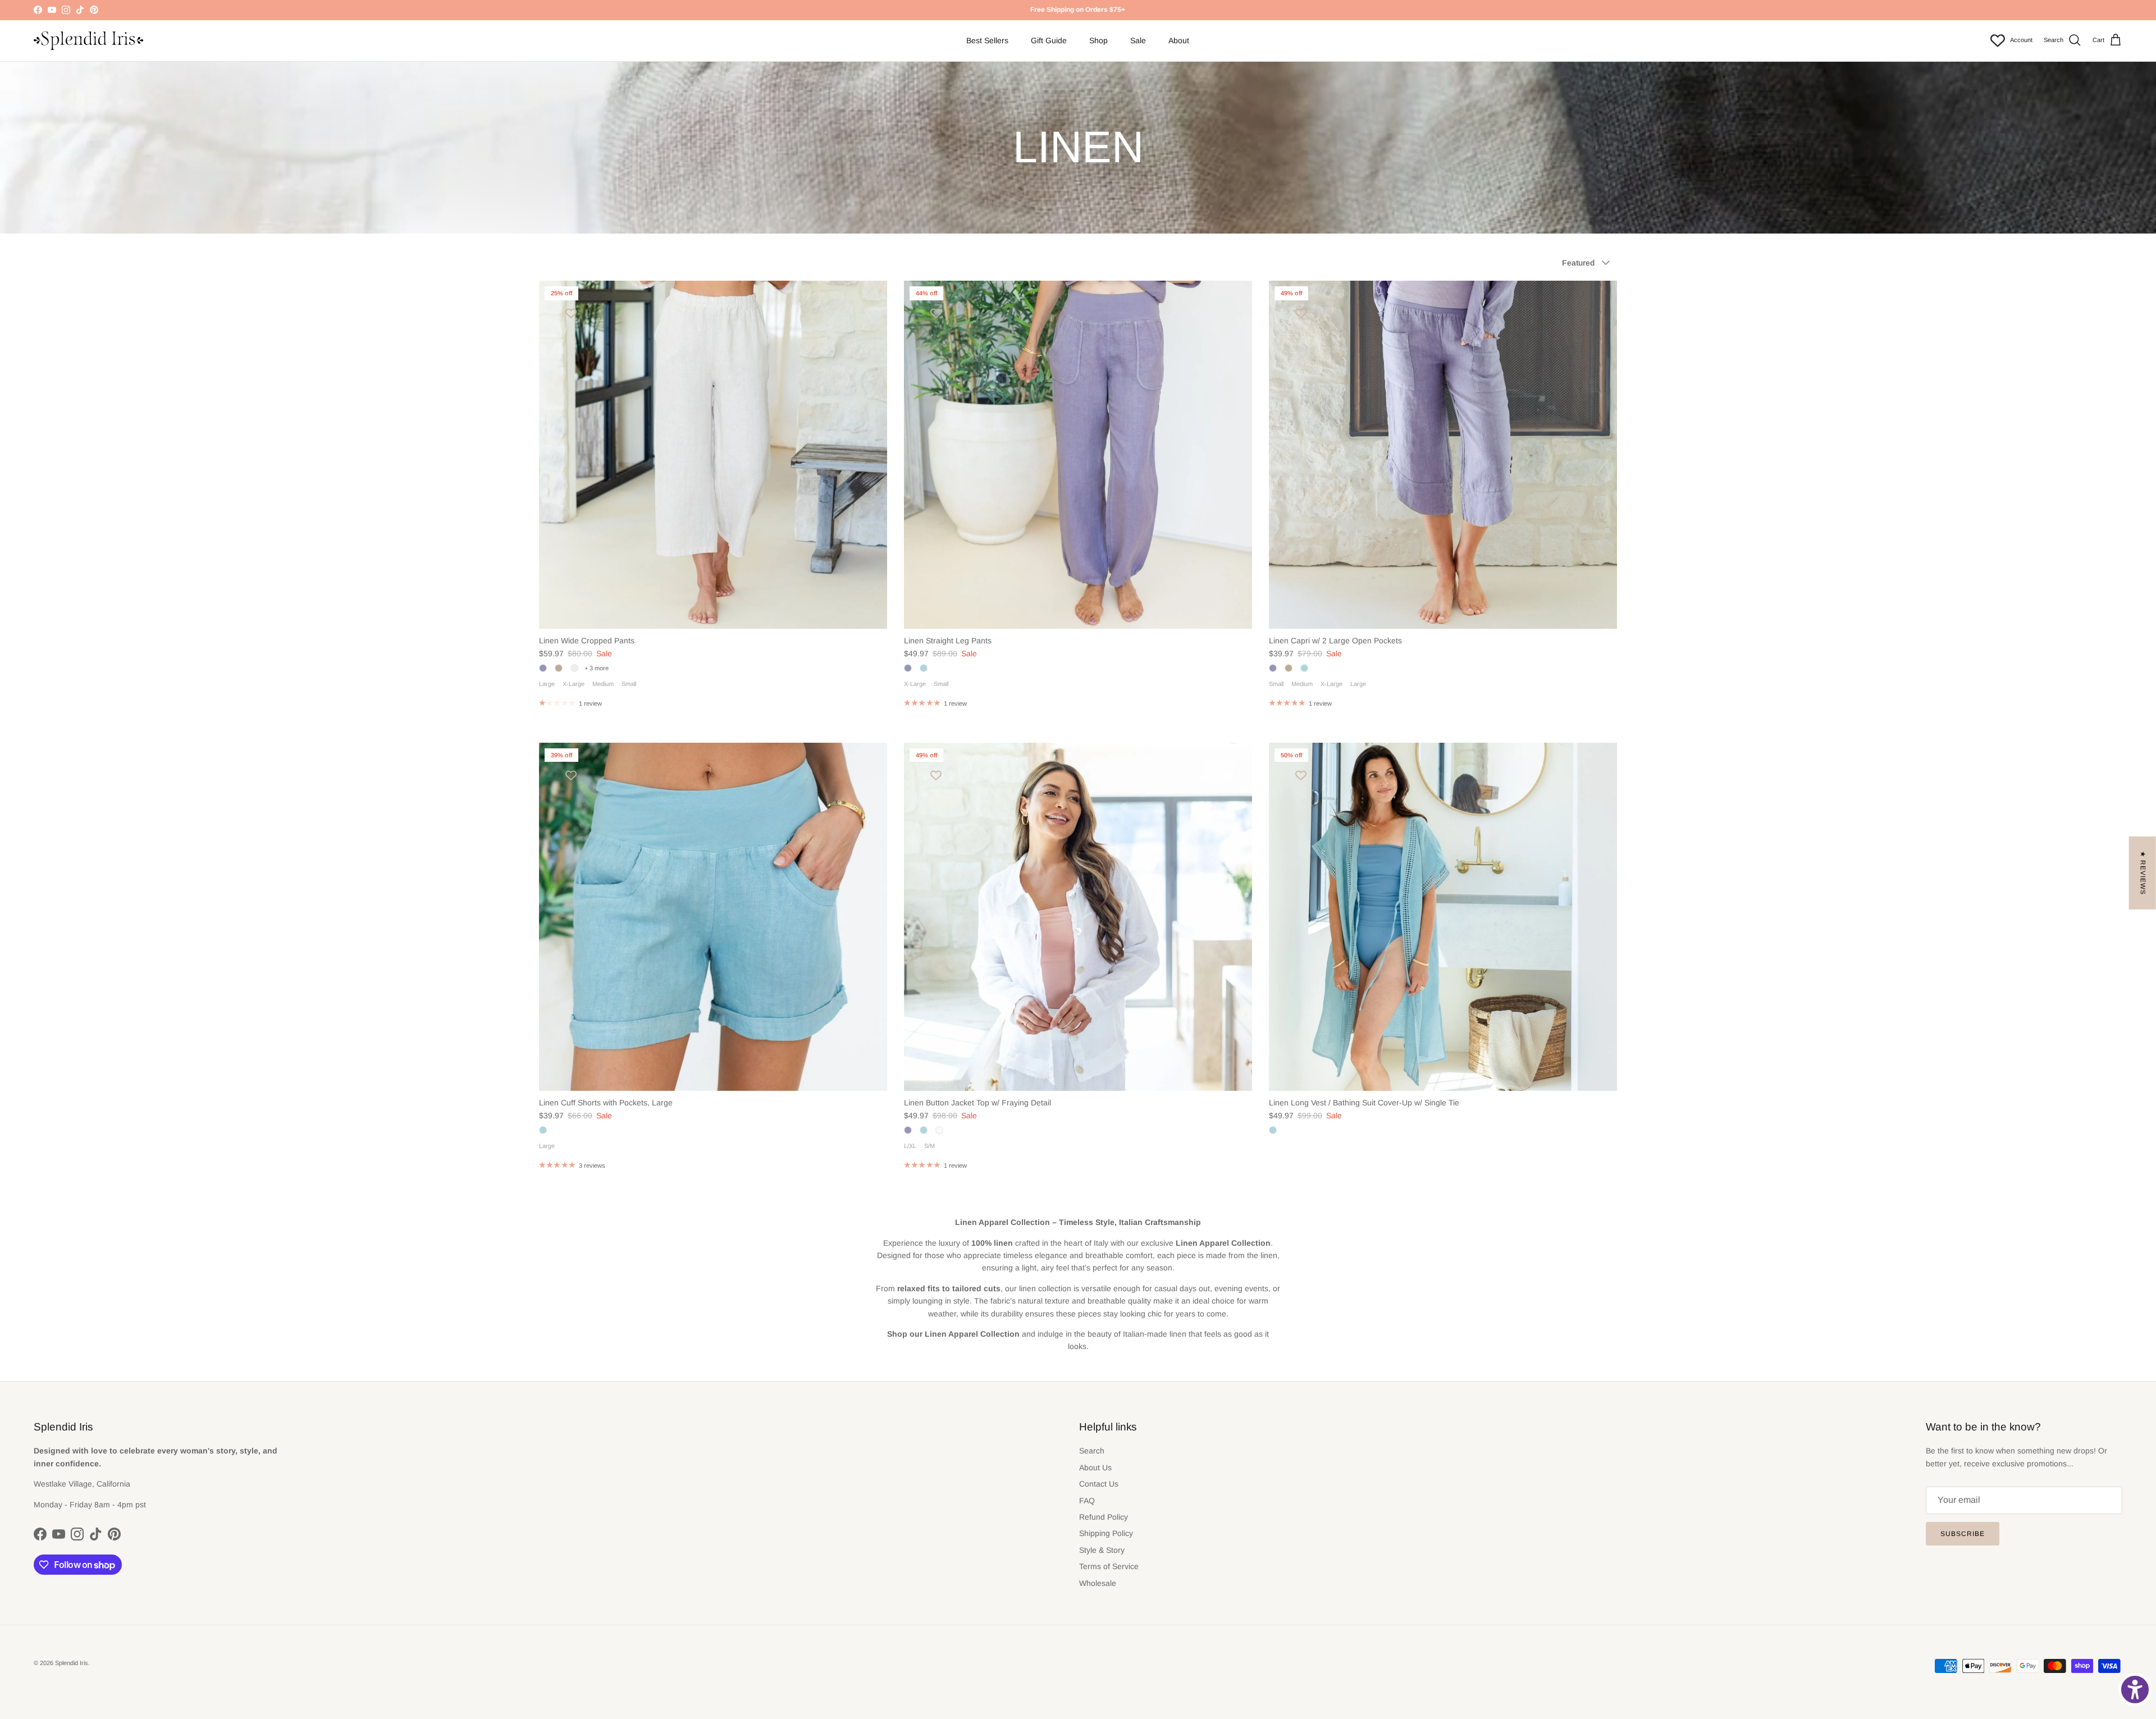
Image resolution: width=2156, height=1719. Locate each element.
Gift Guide (1049, 40)
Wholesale (1098, 1583)
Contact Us (1099, 1484)
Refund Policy (1104, 1517)
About (1179, 40)
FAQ (1087, 1501)
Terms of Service (1109, 1566)
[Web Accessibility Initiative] (2135, 1690)
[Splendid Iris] (88, 41)
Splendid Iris (72, 1663)
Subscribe (1963, 1534)
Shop (1098, 40)
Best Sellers (987, 40)
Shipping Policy (1106, 1533)
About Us (1095, 1467)
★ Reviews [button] (2143, 873)
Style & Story (1102, 1550)
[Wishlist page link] (1998, 40)
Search (1092, 1451)
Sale (1138, 40)
